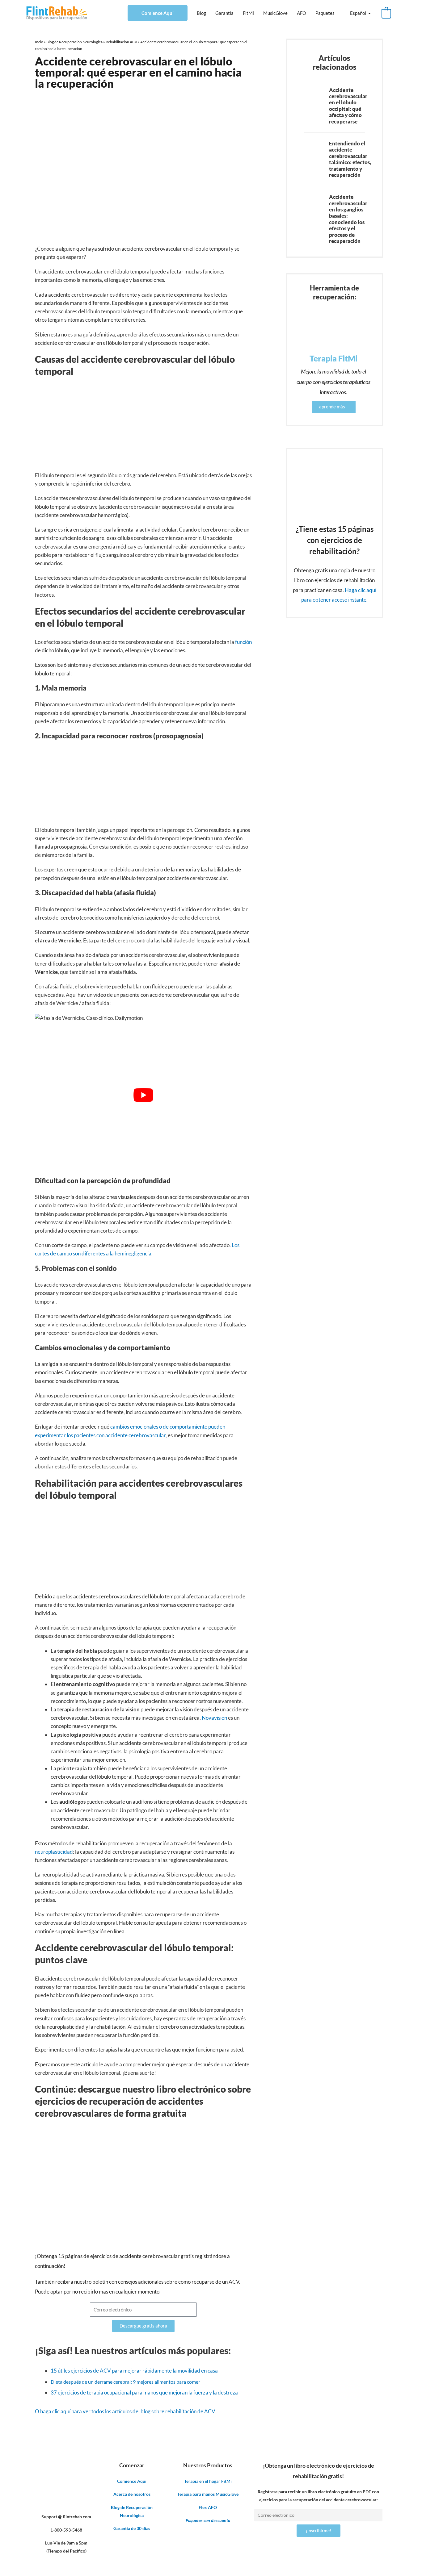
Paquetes (325, 13)
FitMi (248, 13)
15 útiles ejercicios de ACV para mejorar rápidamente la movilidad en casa (134, 2371)
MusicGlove (275, 13)
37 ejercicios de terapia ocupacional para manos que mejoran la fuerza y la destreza (144, 2392)
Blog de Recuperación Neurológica (74, 42)
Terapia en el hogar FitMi (208, 2481)
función (243, 642)
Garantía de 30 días (132, 2528)
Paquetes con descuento (208, 2520)
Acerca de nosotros (132, 2494)
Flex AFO (208, 2507)
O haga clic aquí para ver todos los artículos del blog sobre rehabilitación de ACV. (125, 2411)
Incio (39, 42)
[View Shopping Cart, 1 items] (386, 13)
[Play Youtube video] (143, 1095)
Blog (201, 13)
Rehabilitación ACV (121, 42)
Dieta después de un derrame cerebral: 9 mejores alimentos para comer (125, 2382)
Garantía (224, 13)
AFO (302, 13)
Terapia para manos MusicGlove (208, 2494)
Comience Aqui (158, 13)
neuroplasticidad (54, 1852)
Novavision (215, 1718)
